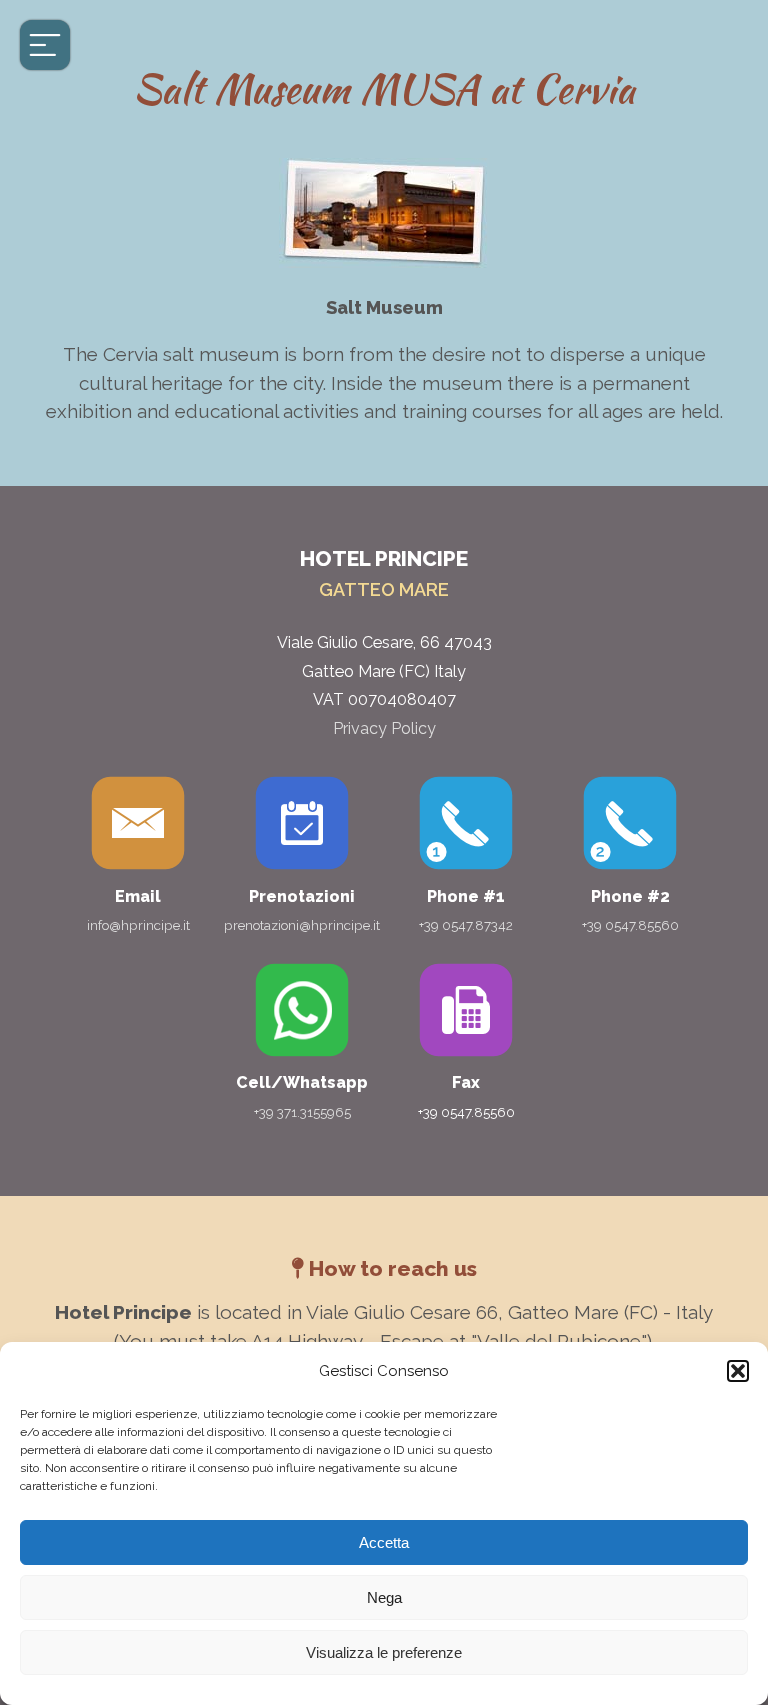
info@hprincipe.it (138, 925)
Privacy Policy (384, 728)
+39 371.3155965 (302, 1112)
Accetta (384, 1542)
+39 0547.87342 (466, 925)
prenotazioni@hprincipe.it (302, 925)
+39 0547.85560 (630, 925)
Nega (384, 1597)
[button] (738, 1371)
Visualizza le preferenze (384, 1652)
